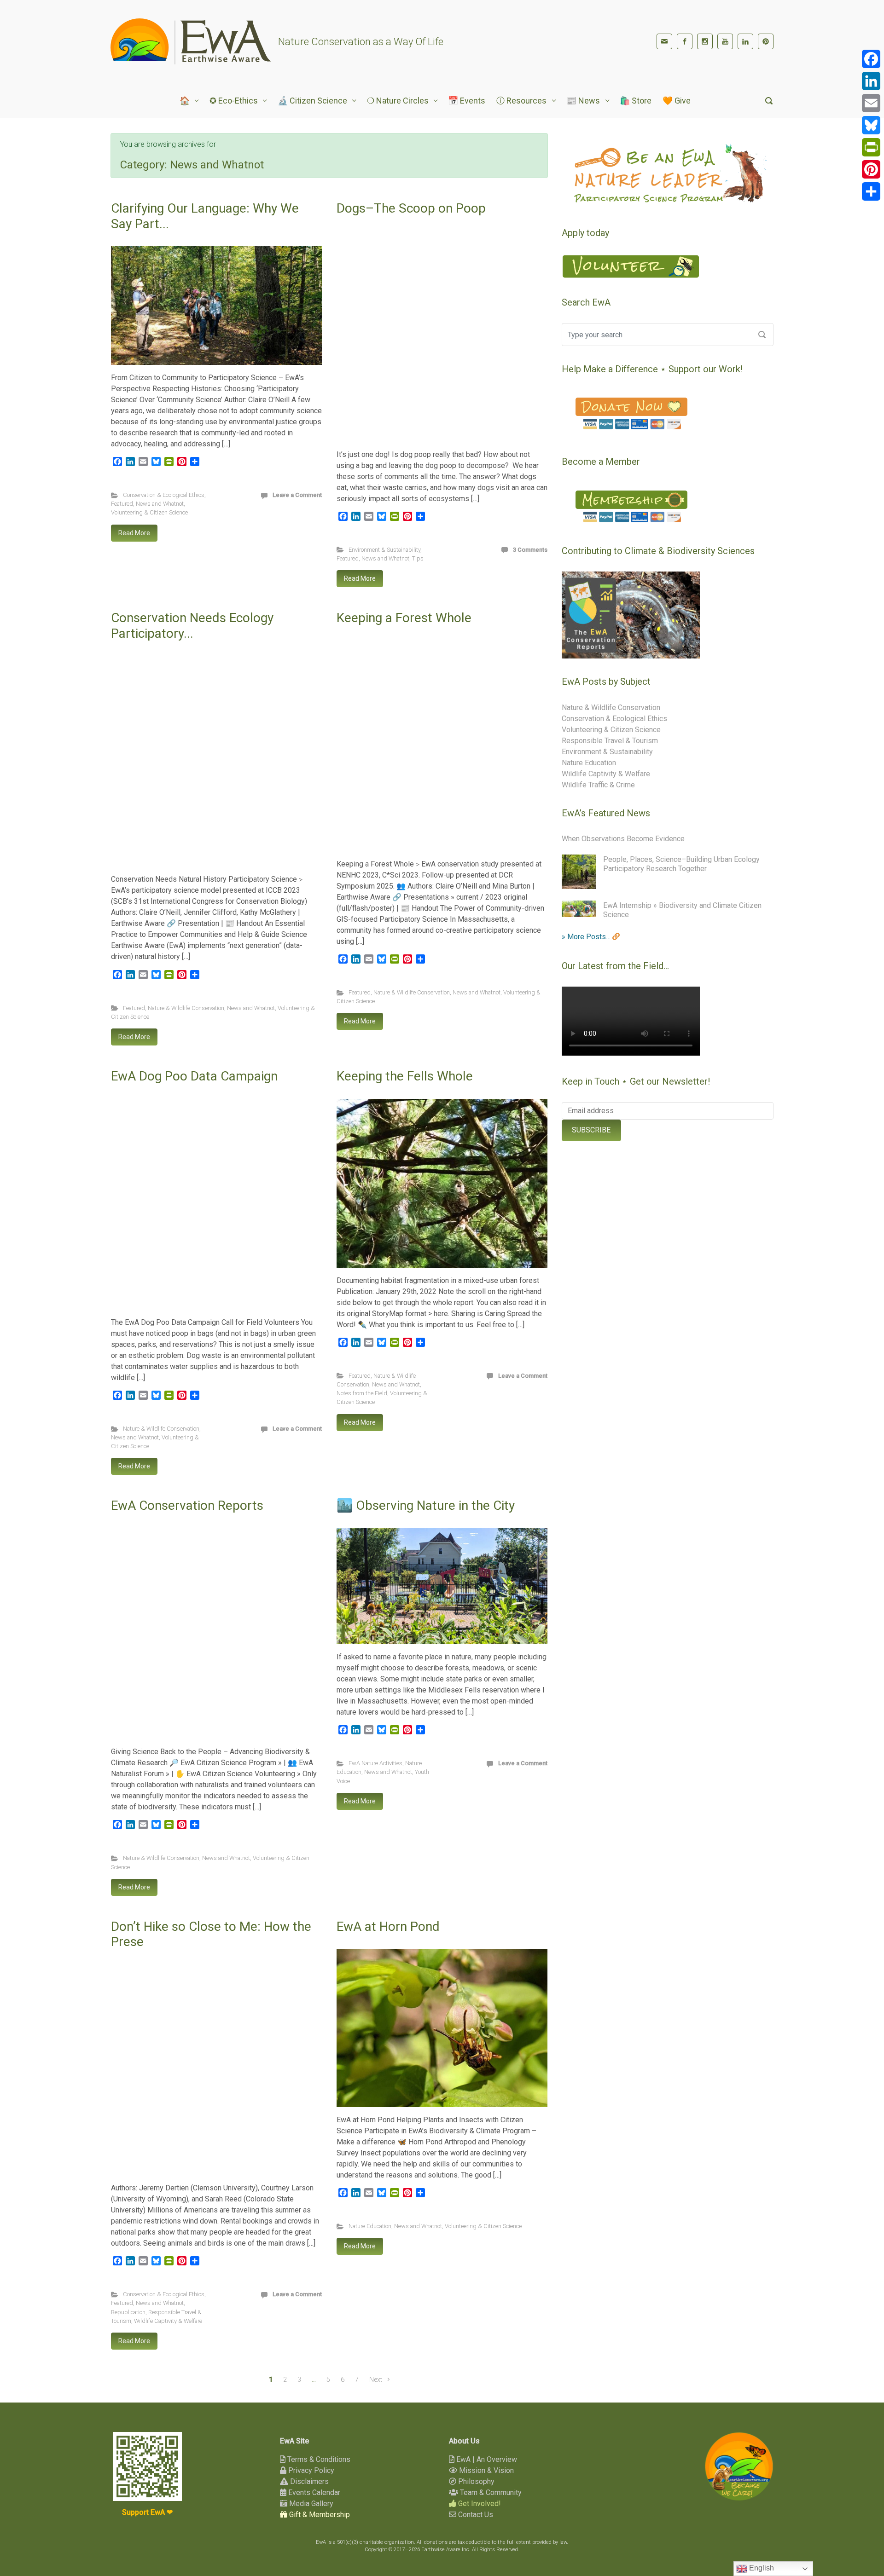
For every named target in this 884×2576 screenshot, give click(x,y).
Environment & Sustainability (384, 550)
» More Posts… (587, 937)
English (761, 2568)
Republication (128, 2312)
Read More (134, 533)
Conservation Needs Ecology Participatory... (192, 626)
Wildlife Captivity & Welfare (168, 2321)
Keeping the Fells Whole (405, 1076)
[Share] (871, 191)
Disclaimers (308, 2481)
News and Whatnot (160, 504)
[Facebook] (685, 41)
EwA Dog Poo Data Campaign (194, 1076)
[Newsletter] (664, 41)
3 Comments (530, 550)
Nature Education (370, 2226)
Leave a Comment (297, 495)
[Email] (871, 103)
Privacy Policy (310, 2470)
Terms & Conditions (318, 2459)
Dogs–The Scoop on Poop (411, 208)
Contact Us (475, 2515)
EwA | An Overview (486, 2459)
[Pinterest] (766, 41)
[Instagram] (705, 41)
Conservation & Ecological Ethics (164, 495)
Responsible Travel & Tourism (610, 741)
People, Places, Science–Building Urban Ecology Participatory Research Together (681, 864)
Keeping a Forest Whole (404, 618)
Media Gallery (310, 2504)
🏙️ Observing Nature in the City (426, 1505)
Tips (418, 558)
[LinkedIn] (745, 41)
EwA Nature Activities (375, 1763)
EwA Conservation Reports (187, 1505)
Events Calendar (313, 2492)
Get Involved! (479, 2504)
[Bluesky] (871, 125)
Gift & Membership (319, 2515)
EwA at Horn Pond (388, 1926)
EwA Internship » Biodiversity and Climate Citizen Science (682, 910)
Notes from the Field (362, 1393)
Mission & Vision (486, 2470)
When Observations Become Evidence (623, 839)
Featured (122, 504)
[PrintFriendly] (871, 147)
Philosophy (475, 2481)
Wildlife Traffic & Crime (598, 785)
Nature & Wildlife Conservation (186, 1008)
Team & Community (490, 2492)
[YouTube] (725, 41)
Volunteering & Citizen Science (149, 512)
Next (376, 2380)
